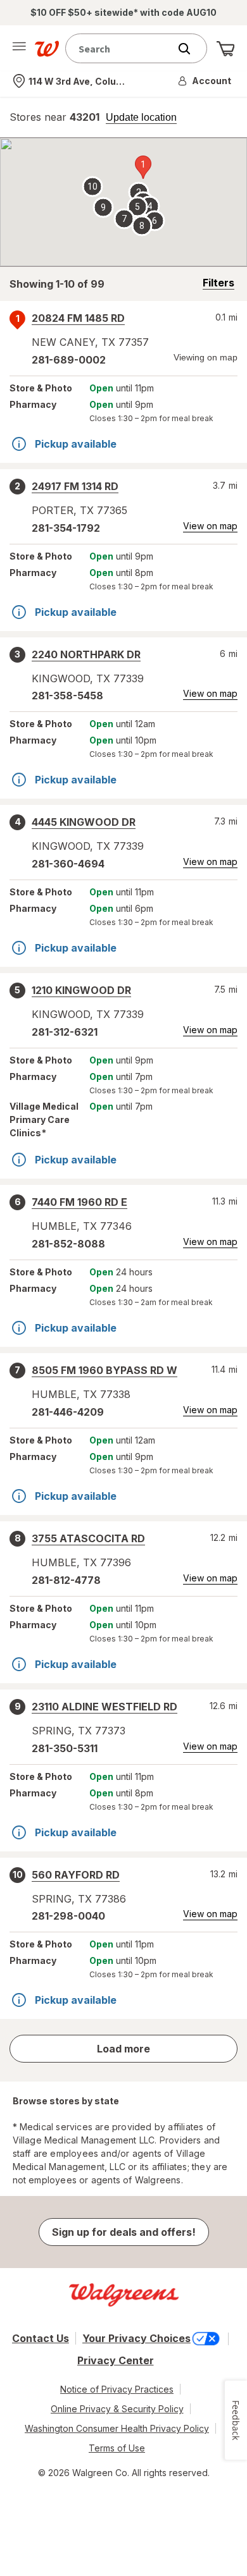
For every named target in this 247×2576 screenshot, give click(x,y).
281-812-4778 (66, 1580)
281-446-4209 (68, 1412)
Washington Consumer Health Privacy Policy (117, 2428)
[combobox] (120, 48)
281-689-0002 (69, 360)
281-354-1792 (66, 528)
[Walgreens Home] (47, 49)
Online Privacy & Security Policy (117, 2409)
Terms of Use (117, 2448)
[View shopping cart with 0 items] (225, 49)
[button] (205, 81)
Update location (141, 118)
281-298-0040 (68, 1916)
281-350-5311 (65, 1748)
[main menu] (19, 49)
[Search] (191, 49)
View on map (210, 526)
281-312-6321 (65, 1032)
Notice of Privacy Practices (117, 2389)
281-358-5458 (67, 696)
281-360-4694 (68, 864)
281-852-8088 (68, 1244)
